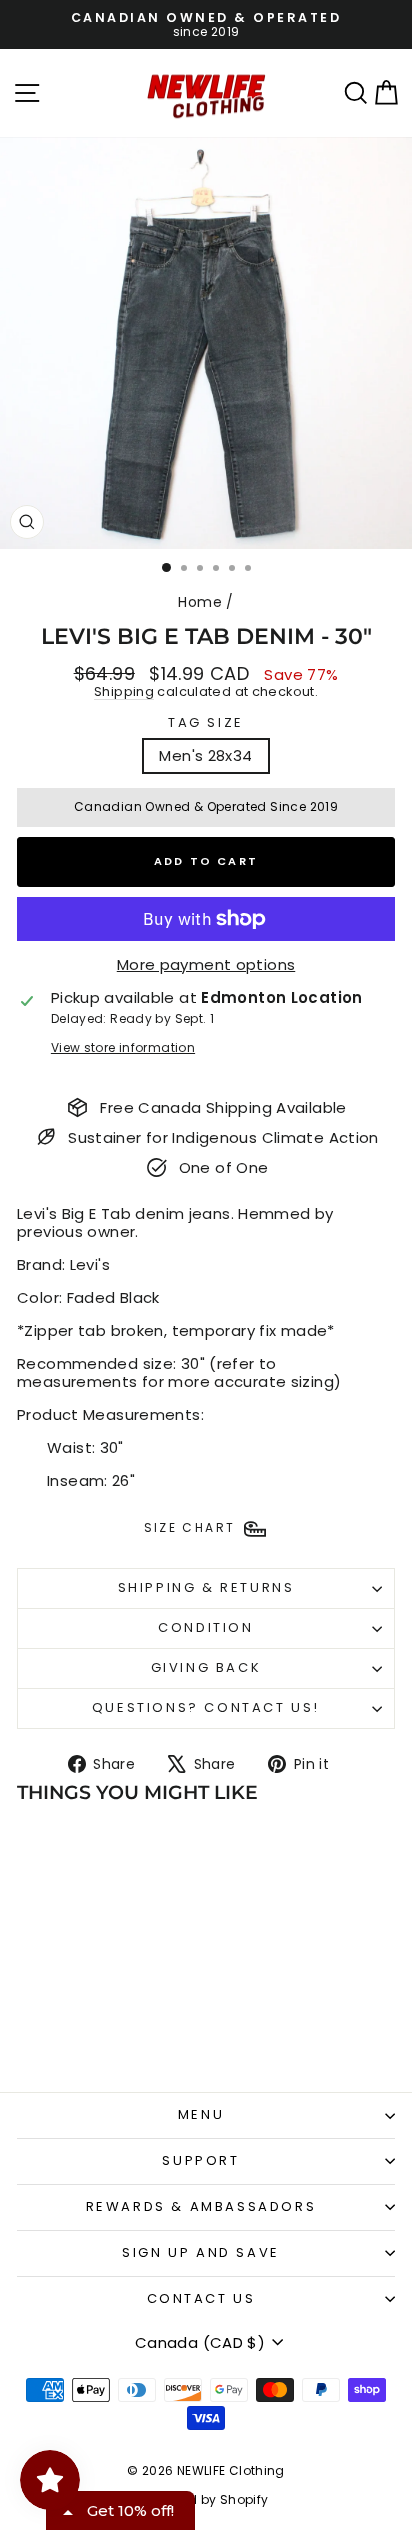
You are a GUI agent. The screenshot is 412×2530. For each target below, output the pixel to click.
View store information (123, 1048)
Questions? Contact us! (206, 1707)
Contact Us (201, 2298)
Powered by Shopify (206, 2499)
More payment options (206, 965)
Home (200, 602)
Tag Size (206, 723)
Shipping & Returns (206, 1587)
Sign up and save (201, 2252)
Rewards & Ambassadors (201, 2206)
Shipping (124, 691)
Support (200, 2160)
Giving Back (206, 1667)
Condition (205, 1627)
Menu (201, 2114)
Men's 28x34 (205, 755)
